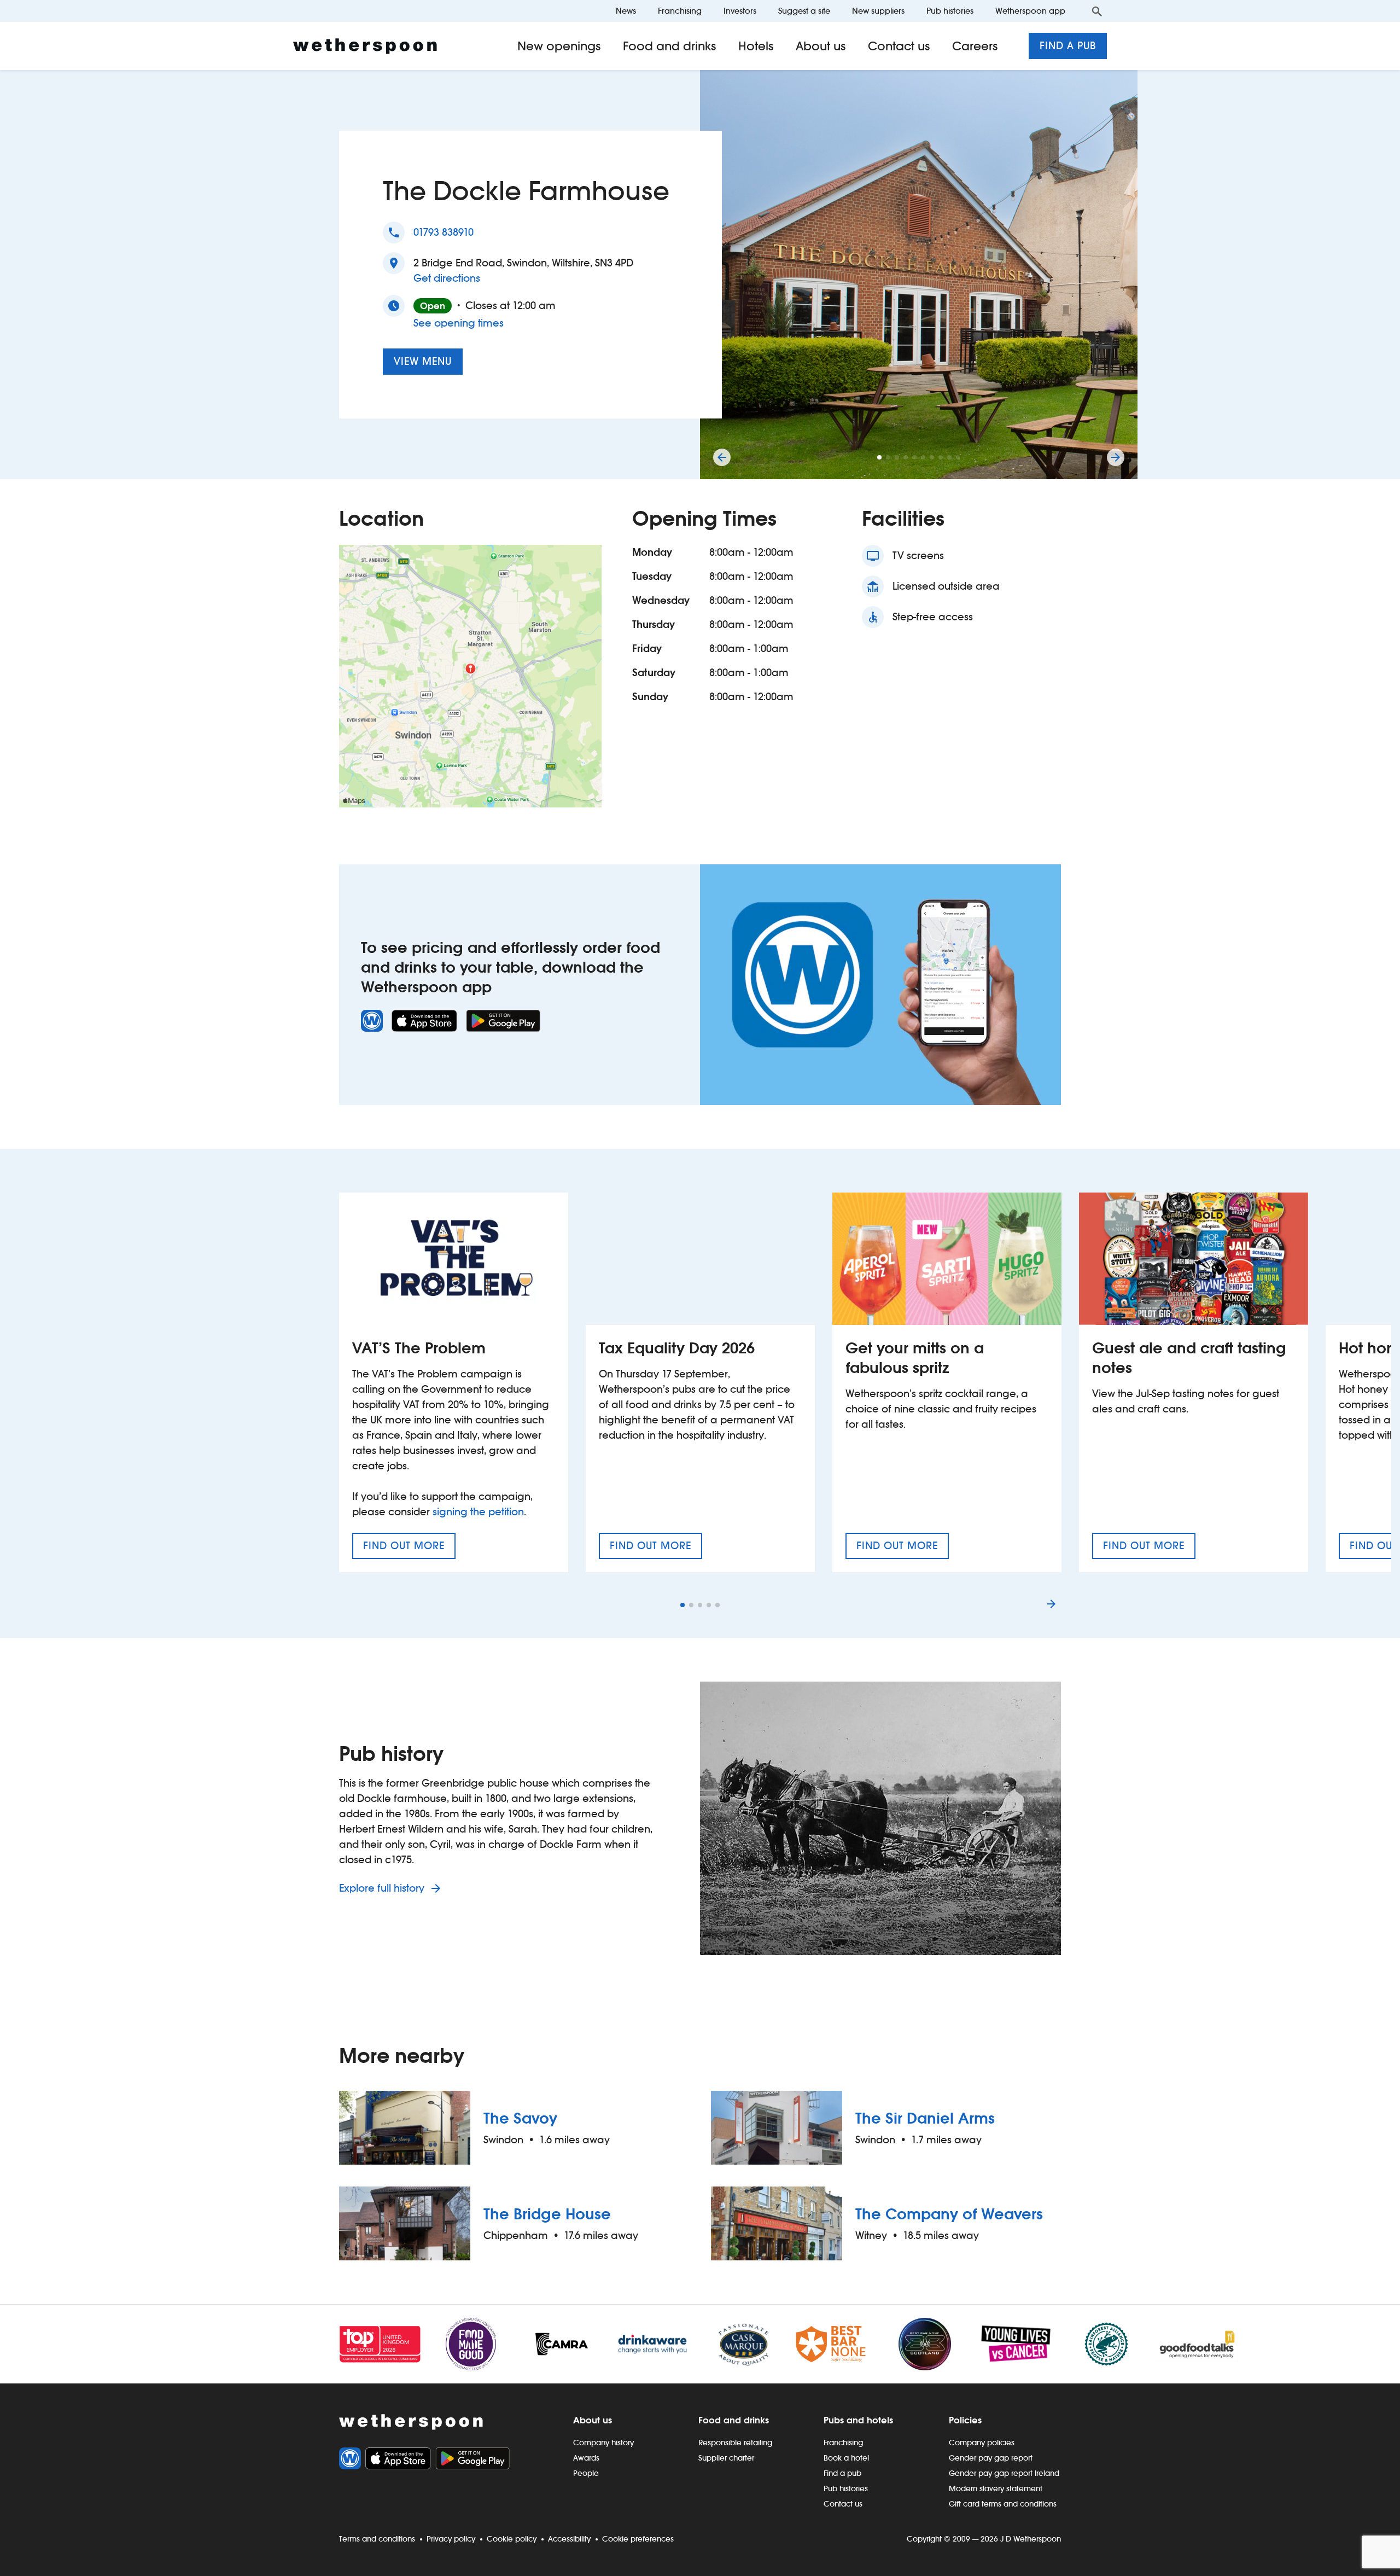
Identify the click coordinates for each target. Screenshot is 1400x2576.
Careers (975, 46)
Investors (740, 11)
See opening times (459, 323)
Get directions (447, 278)
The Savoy (520, 2118)
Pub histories (950, 11)
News (626, 11)
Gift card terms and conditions (1003, 2504)
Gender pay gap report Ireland (1004, 2473)
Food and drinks (670, 46)
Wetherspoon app (1030, 11)
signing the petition (478, 1512)
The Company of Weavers (949, 2214)
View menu (423, 361)
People (586, 2473)
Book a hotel (846, 2458)
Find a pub (1068, 46)
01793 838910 (444, 232)
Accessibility (569, 2539)
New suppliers (878, 11)
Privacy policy (451, 2539)
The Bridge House (547, 2214)
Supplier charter (726, 2458)
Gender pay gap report (991, 2458)
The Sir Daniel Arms (925, 2118)
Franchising (680, 11)
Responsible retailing (735, 2443)
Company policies (982, 2443)
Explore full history (383, 1888)
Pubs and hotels (858, 2420)
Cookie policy (512, 2539)
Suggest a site (804, 11)
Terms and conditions (377, 2539)
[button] (879, 457)
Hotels (756, 46)
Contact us (899, 46)
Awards (586, 2458)
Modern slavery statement (996, 2488)
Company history (603, 2443)
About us (821, 46)
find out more (409, 1549)
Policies (965, 2420)
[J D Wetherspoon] (365, 46)
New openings (559, 46)
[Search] (1097, 11)
